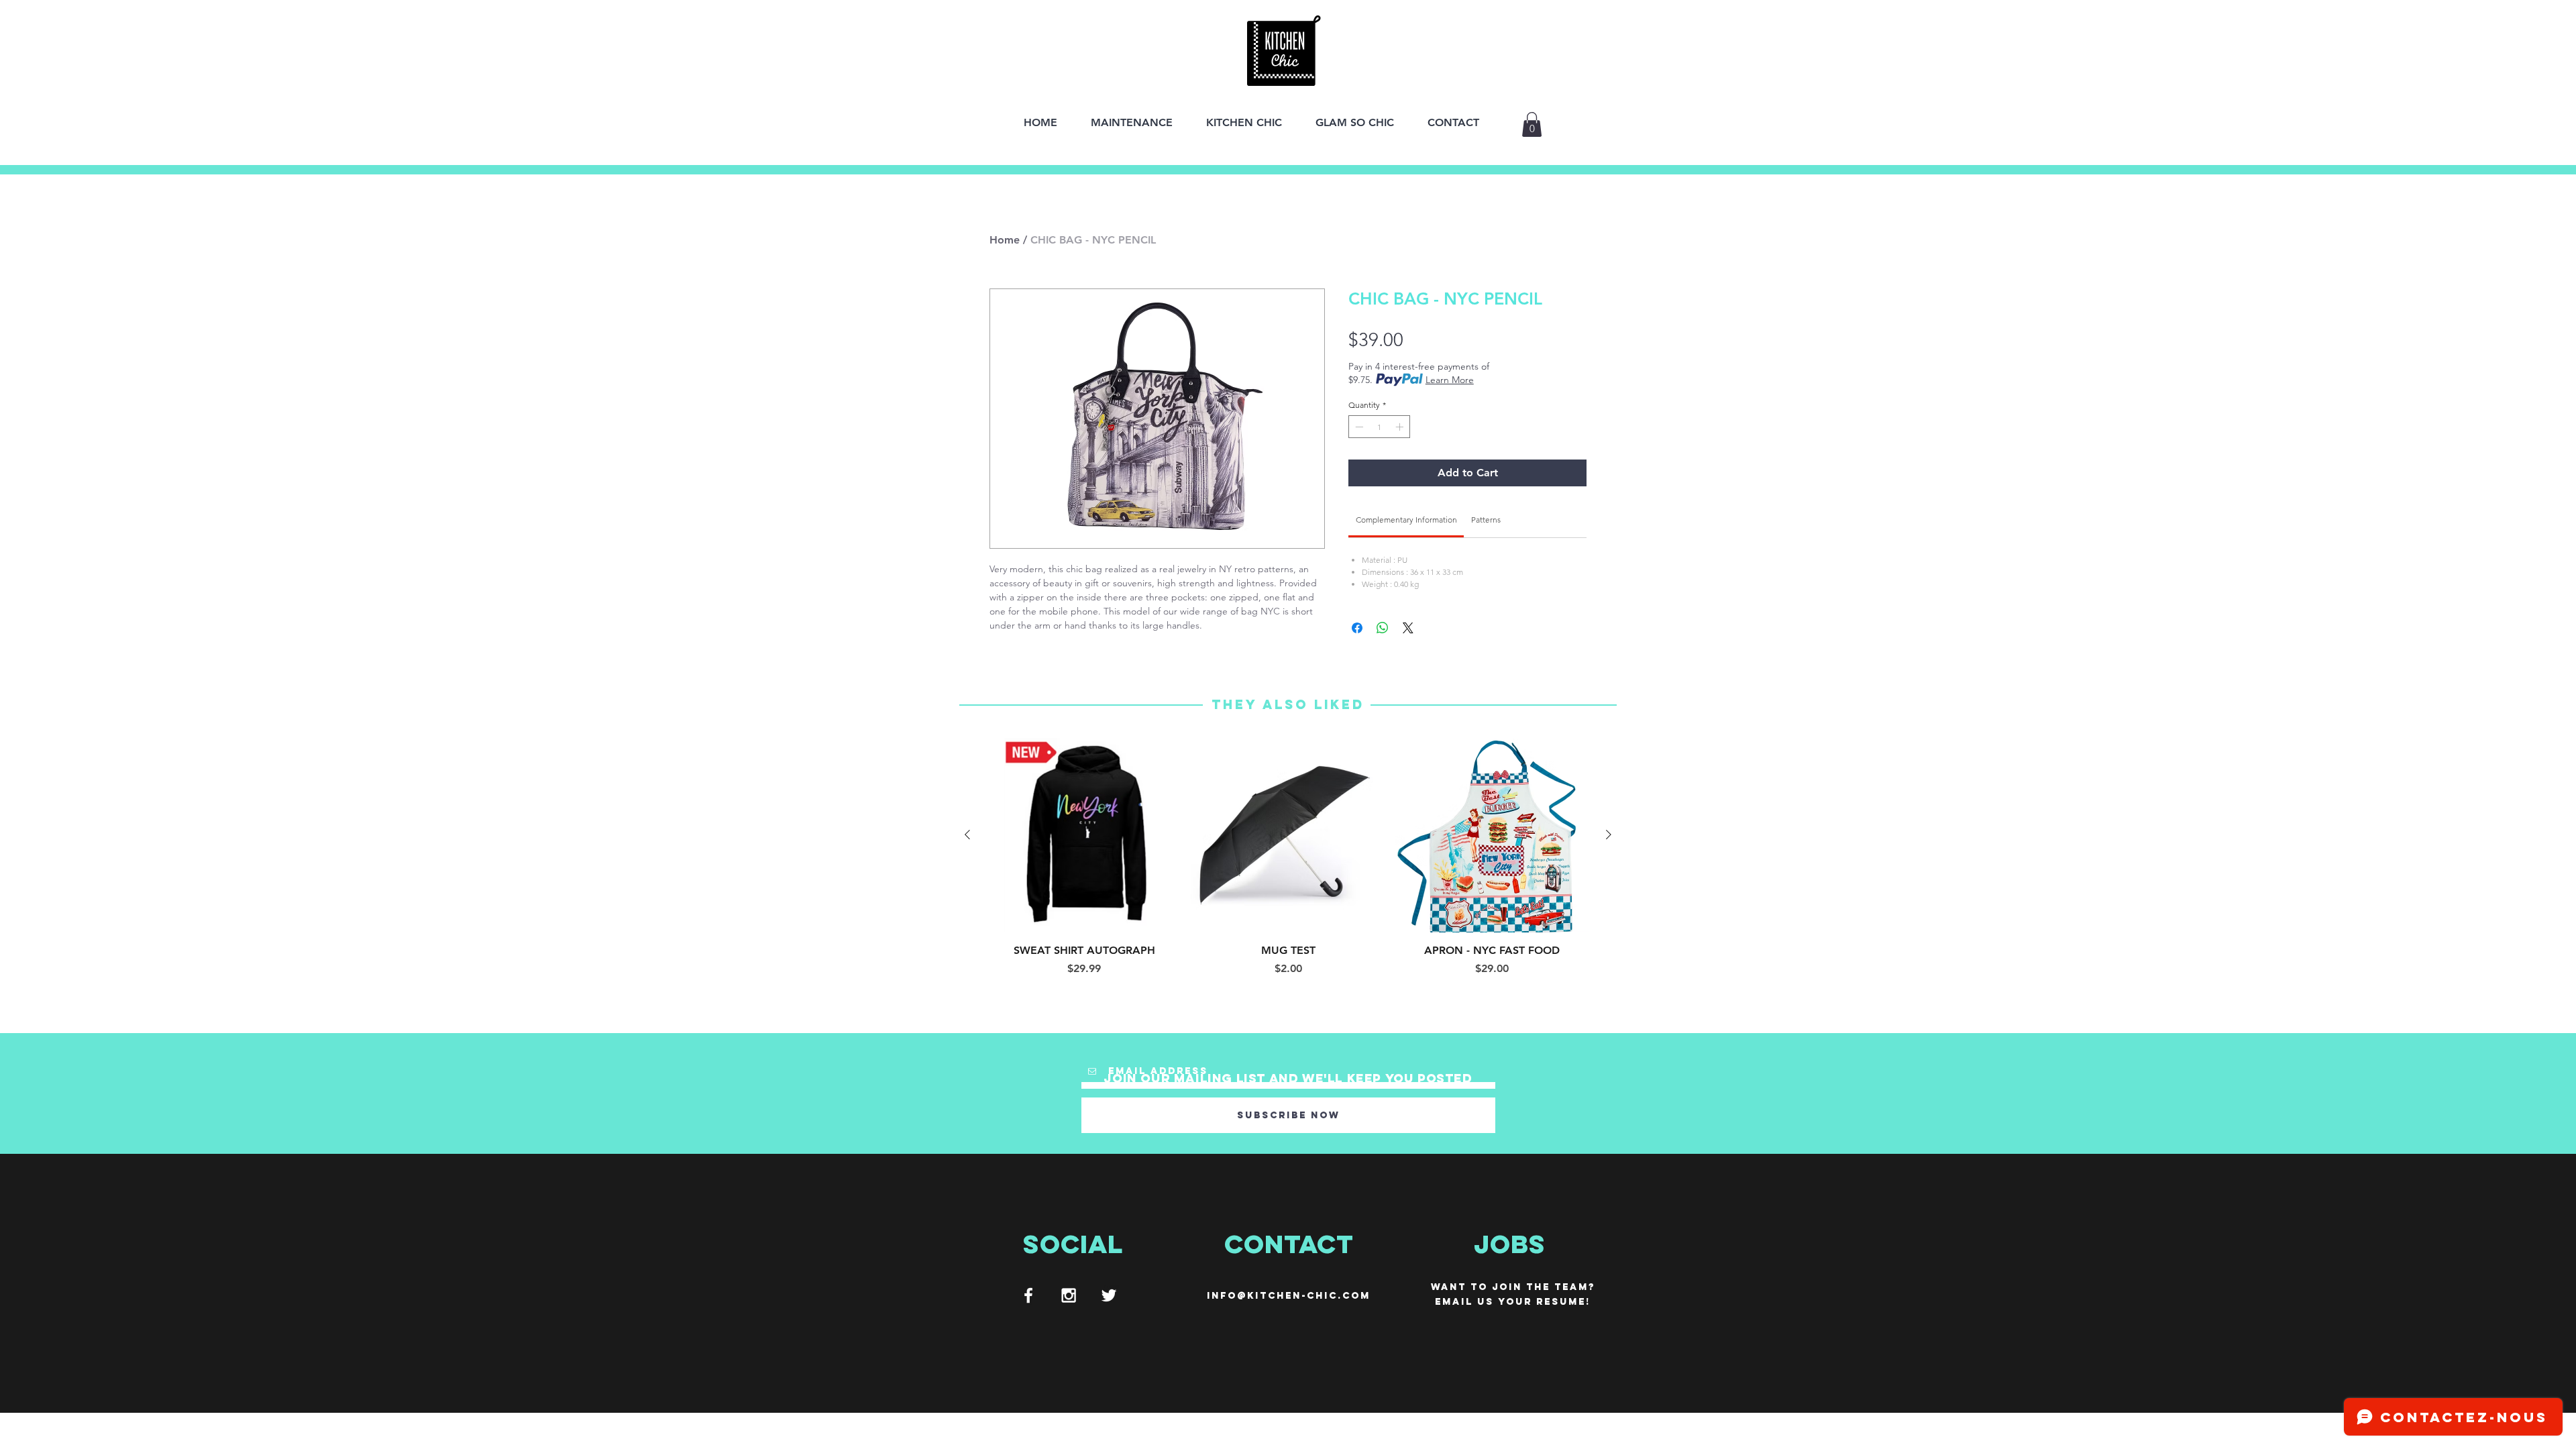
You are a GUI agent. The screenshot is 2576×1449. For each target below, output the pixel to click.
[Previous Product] (967, 835)
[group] (1288, 857)
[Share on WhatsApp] (1383, 628)
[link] (1406, 520)
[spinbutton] (1379, 427)
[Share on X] (1408, 628)
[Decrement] (1358, 427)
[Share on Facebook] (1357, 628)
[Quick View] (1084, 835)
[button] (1532, 124)
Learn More (1450, 380)
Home (1005, 240)
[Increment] (1401, 427)
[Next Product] (1609, 835)
